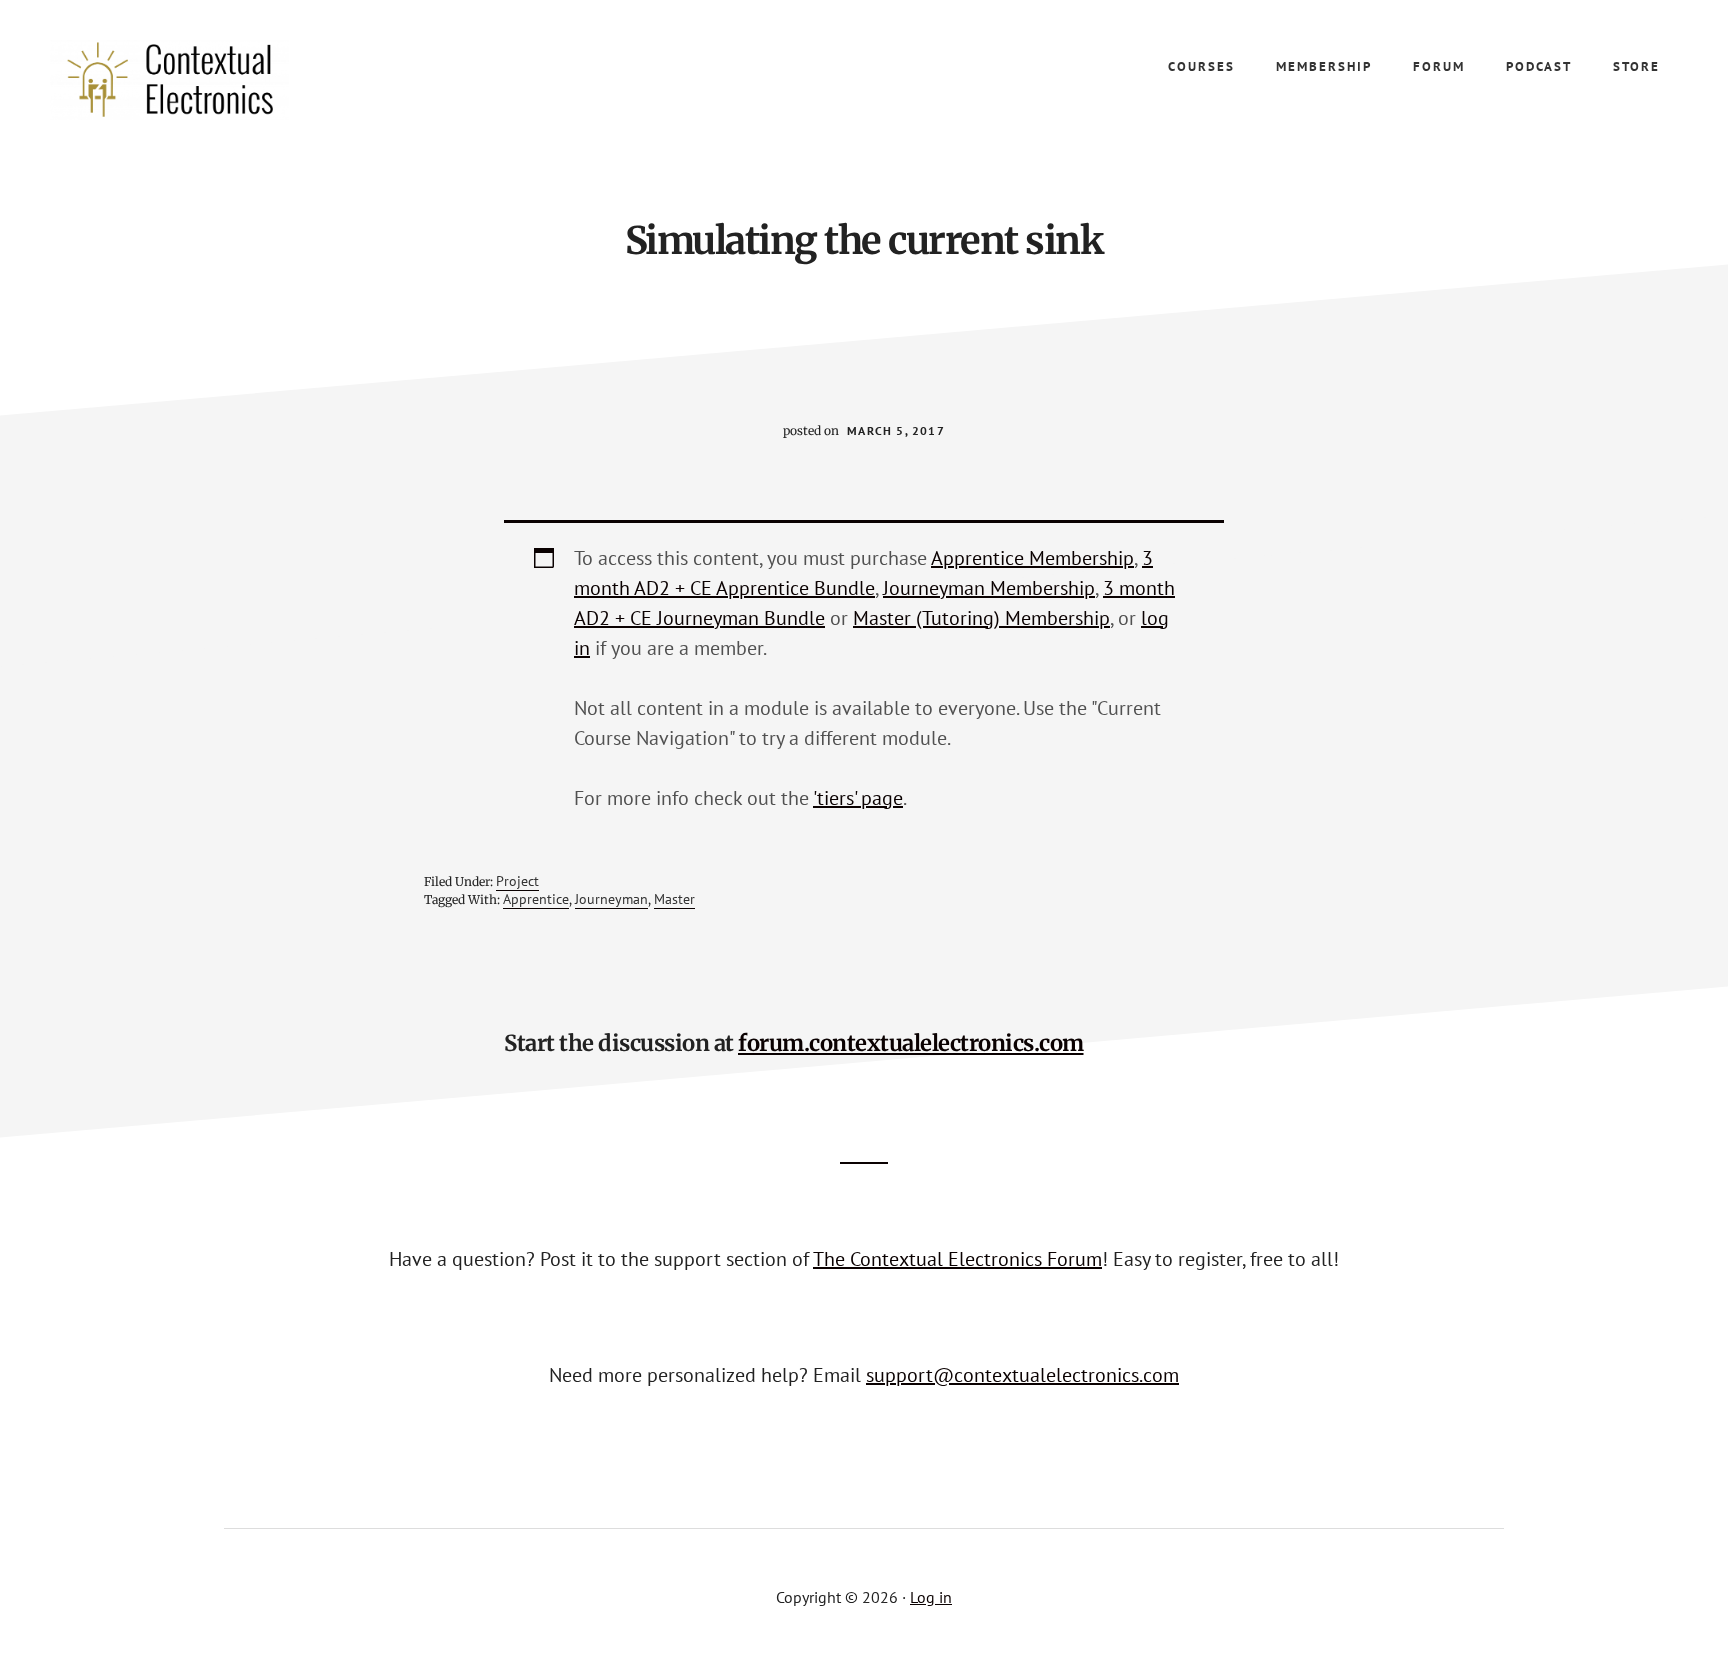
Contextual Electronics (200, 80)
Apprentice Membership (1032, 558)
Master (674, 899)
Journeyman (611, 899)
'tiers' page (858, 798)
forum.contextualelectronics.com (911, 1043)
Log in (931, 1597)
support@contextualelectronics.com (1022, 1375)
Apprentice (536, 899)
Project (517, 881)
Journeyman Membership (989, 588)
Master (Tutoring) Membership (981, 618)
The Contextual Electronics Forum (957, 1259)
